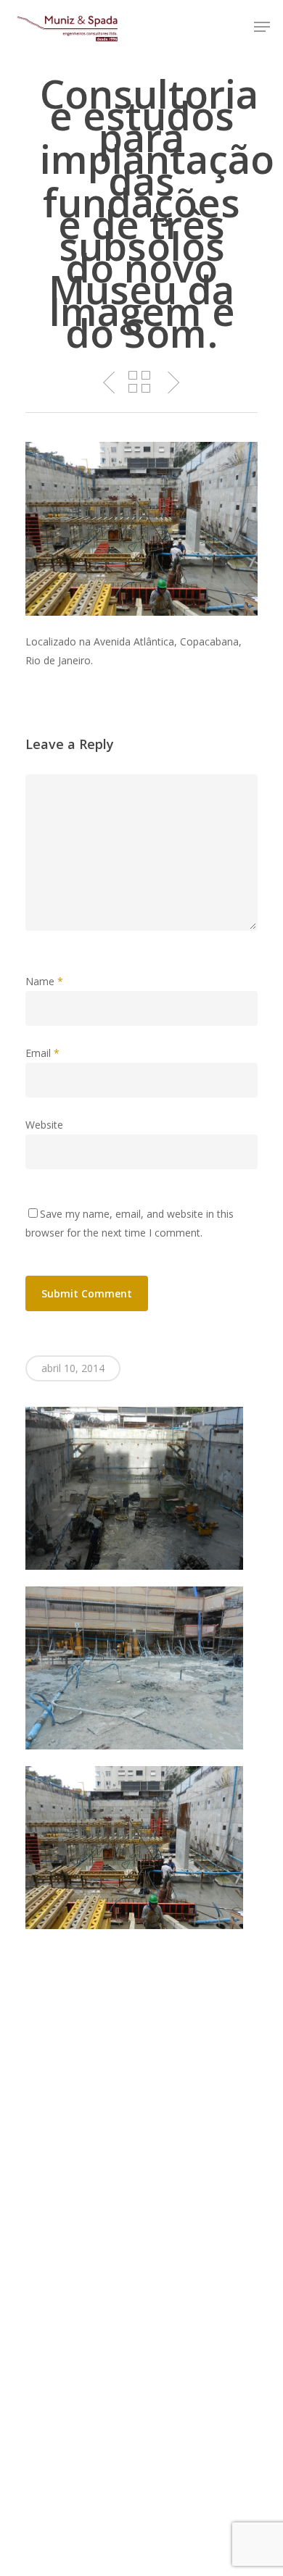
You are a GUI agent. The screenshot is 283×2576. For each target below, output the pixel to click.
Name (44, 981)
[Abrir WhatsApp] (247, 2539)
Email (42, 1053)
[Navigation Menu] (262, 27)
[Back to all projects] (139, 383)
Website (44, 1125)
